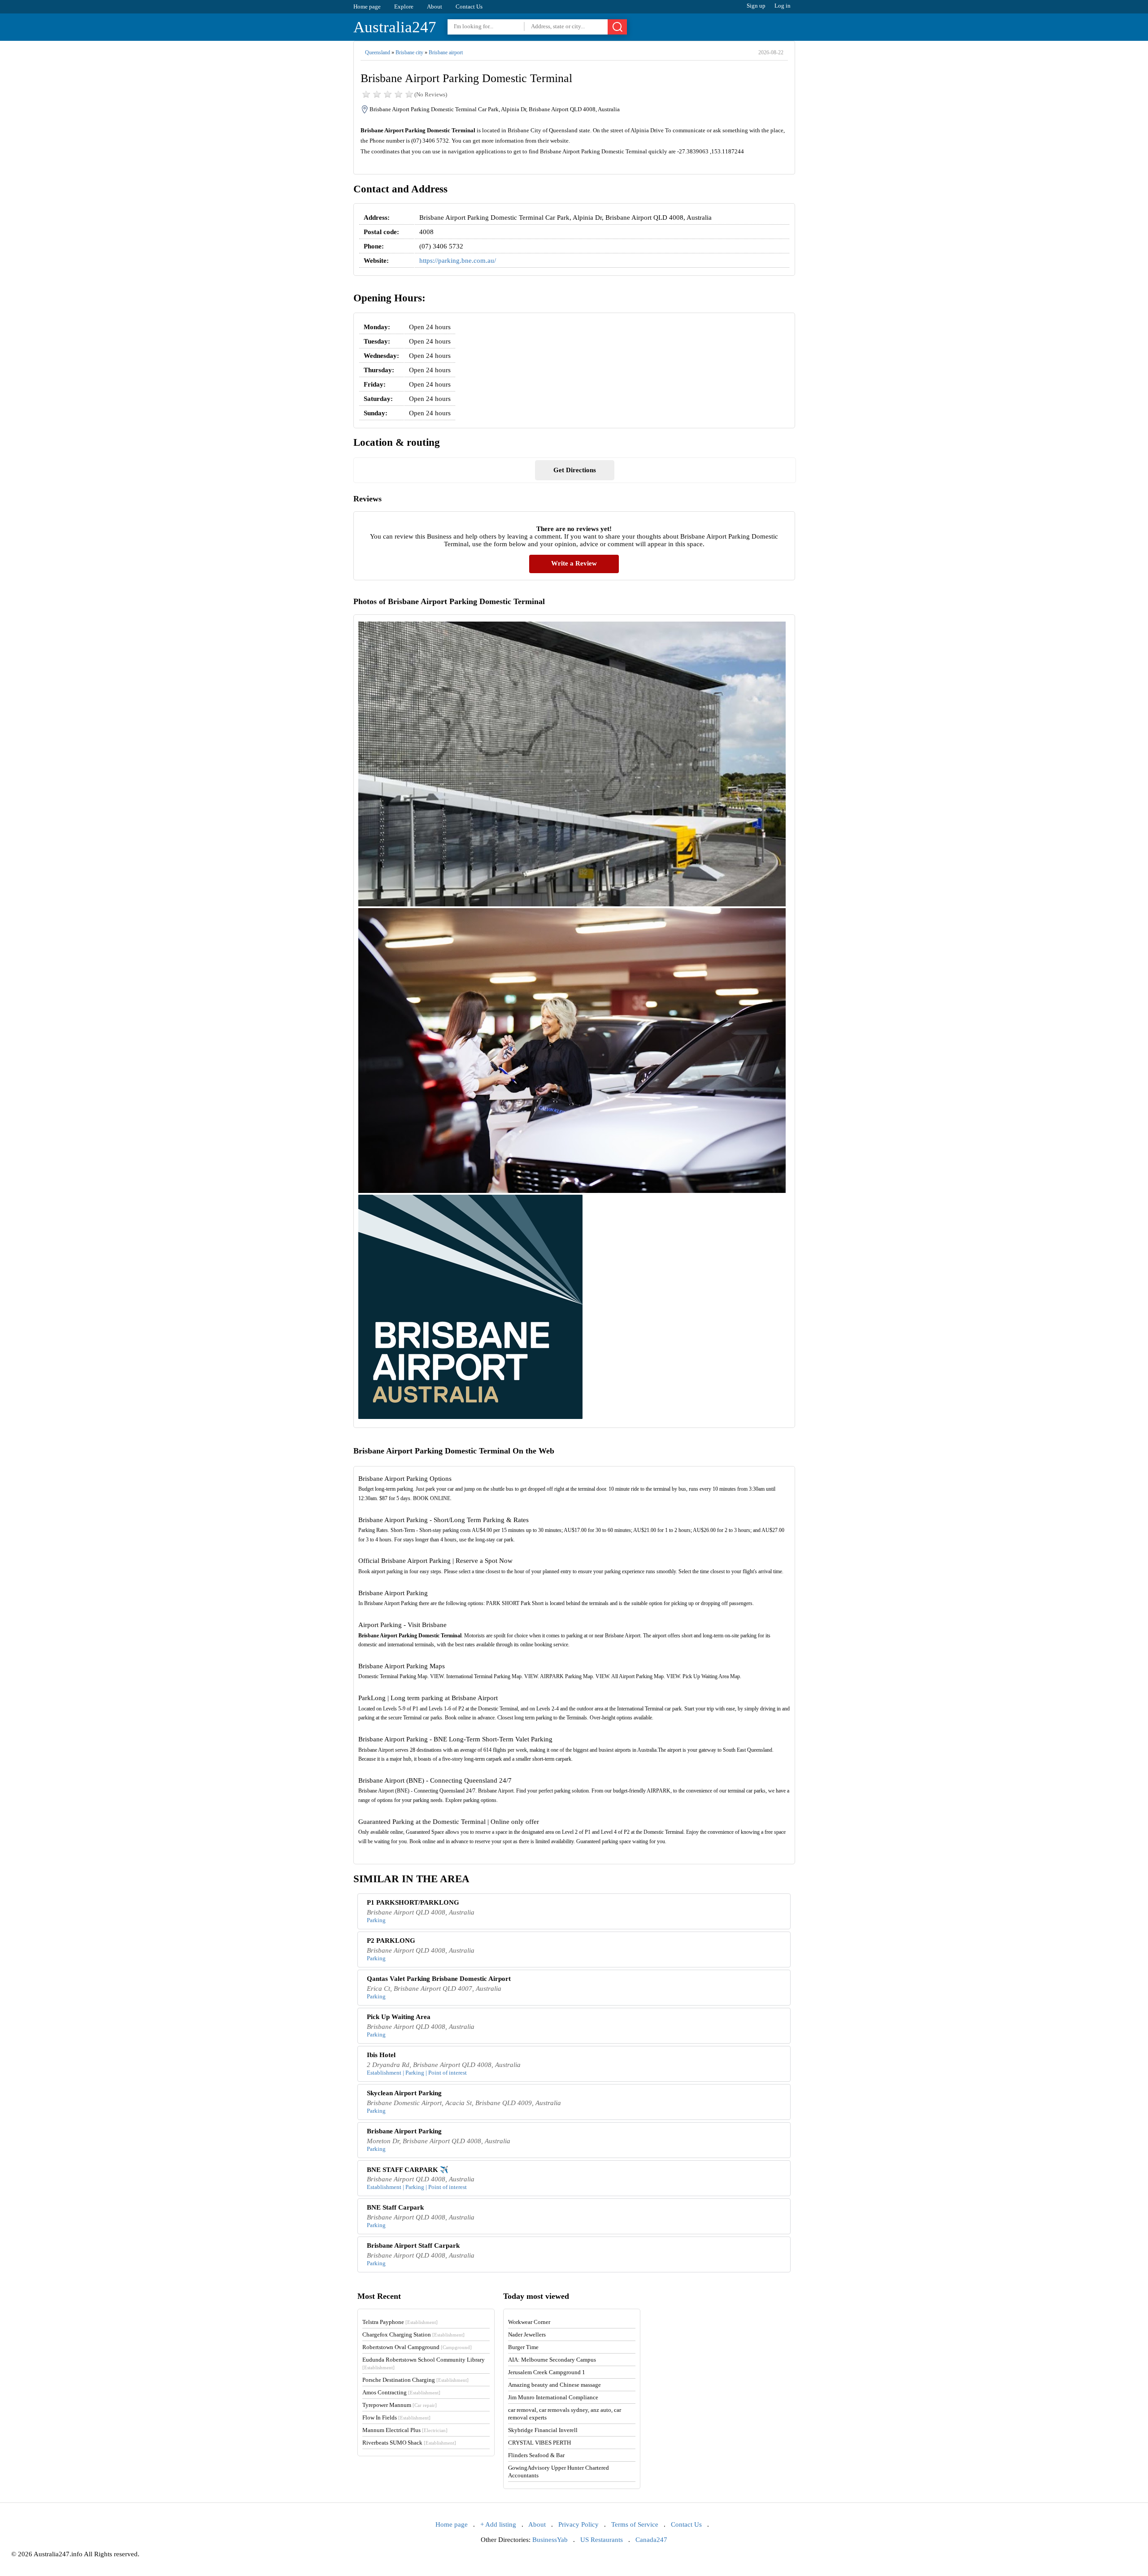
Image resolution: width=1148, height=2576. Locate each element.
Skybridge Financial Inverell (543, 2430)
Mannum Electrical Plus (405, 2430)
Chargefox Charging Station (413, 2334)
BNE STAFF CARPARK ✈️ (408, 2170)
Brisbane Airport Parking (404, 2131)
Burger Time (523, 2347)
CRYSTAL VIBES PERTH (539, 2443)
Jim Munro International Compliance (553, 2397)
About (435, 7)
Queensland (378, 52)
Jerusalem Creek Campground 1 (547, 2372)
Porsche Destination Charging (415, 2380)
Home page (367, 7)
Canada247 (651, 2540)
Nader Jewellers (527, 2334)
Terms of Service (635, 2524)
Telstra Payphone (400, 2322)
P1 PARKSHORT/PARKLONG (413, 1902)
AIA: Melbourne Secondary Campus (552, 2360)
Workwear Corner (529, 2322)
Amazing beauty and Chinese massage (554, 2385)
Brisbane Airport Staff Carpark (413, 2245)
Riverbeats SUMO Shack (409, 2443)
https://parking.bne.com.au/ (458, 261)
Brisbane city (409, 52)
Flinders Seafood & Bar (536, 2455)
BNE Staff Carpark (395, 2207)
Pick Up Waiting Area (399, 2017)
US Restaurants (602, 2540)
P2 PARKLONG (391, 1941)
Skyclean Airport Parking (404, 2093)
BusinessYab (550, 2540)
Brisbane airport (446, 52)
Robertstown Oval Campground (417, 2347)
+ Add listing (498, 2524)
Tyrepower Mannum (400, 2405)
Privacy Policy (578, 2524)
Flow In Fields (396, 2417)
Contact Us (469, 7)
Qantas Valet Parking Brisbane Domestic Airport (439, 1979)
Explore (404, 7)
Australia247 (395, 27)
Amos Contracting (401, 2392)
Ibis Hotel (381, 2055)
